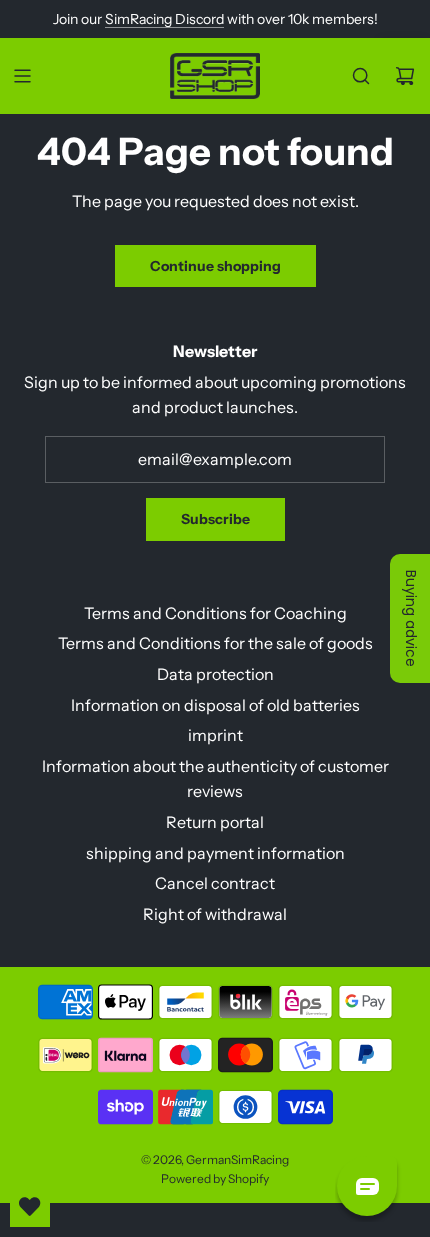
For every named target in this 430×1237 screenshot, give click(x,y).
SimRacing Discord (164, 19)
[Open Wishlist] (30, 1207)
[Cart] (405, 76)
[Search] (361, 76)
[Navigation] (22, 76)
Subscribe (215, 519)
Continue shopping (215, 266)
